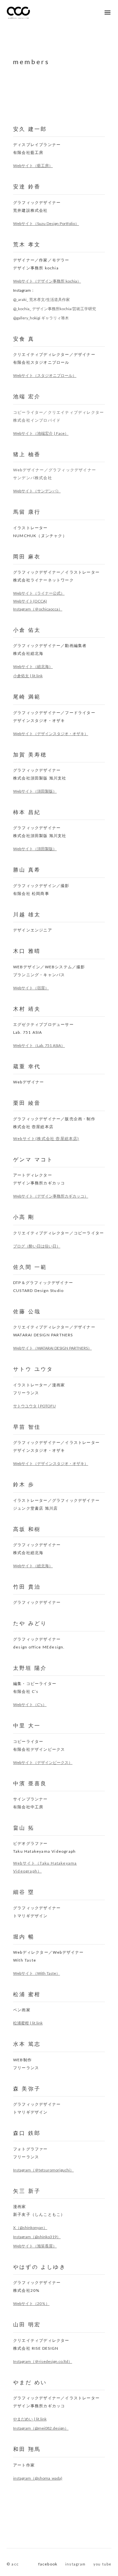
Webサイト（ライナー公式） (39, 593)
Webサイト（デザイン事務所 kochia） (47, 281)
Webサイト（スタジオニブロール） (45, 375)
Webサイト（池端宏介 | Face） (41, 433)
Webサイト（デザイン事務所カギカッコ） (51, 1196)
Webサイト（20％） (31, 2304)
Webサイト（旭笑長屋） (35, 2246)
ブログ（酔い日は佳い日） (37, 1246)
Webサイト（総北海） (33, 667)
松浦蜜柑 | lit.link (28, 2023)
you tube (102, 2564)
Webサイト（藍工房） (33, 166)
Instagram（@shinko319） (37, 2237)
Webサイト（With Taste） (37, 1973)
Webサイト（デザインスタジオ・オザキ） (51, 734)
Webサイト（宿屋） (31, 988)
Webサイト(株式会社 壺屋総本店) (46, 1139)
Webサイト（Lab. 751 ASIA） (39, 1045)
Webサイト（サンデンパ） (37, 491)
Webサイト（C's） (30, 1705)
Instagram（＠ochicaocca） (38, 609)
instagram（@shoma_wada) (38, 2478)
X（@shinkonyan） (30, 2228)
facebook (48, 2564)
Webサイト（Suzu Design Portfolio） (46, 223)
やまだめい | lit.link (30, 2419)
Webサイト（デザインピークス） (43, 1762)
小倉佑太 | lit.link (28, 676)
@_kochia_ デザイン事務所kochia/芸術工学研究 (55, 309)
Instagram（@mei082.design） (41, 2428)
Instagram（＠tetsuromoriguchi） (43, 2170)
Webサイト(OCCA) (30, 601)
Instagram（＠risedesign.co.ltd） (43, 2361)
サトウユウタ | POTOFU (34, 1406)
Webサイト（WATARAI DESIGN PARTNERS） (52, 1348)
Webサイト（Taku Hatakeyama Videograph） (45, 1867)
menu (108, 12)
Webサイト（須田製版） (35, 791)
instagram (75, 2564)
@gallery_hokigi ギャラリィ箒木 (41, 318)
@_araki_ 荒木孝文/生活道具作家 (41, 299)
